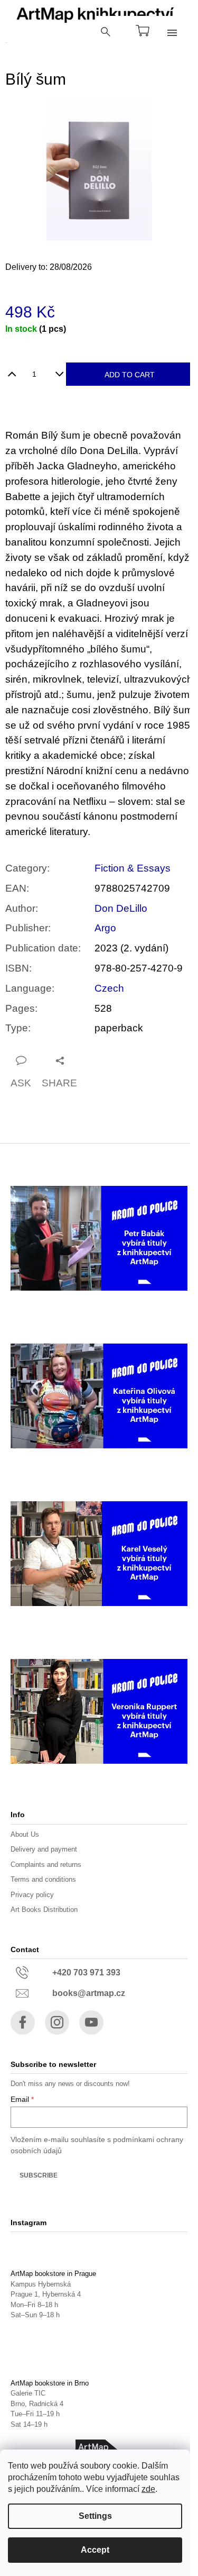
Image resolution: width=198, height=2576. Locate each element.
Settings (95, 2516)
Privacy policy (32, 1895)
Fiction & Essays (133, 868)
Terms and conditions (43, 1879)
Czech (109, 988)
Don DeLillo (121, 908)
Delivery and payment (44, 1849)
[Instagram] (57, 2022)
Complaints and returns (46, 1865)
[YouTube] (91, 2022)
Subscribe (39, 2175)
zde (148, 2489)
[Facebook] (23, 2022)
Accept (95, 2550)
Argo (105, 928)
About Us (25, 1834)
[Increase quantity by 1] (12, 370)
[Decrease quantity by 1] (59, 370)
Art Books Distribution (44, 1910)
